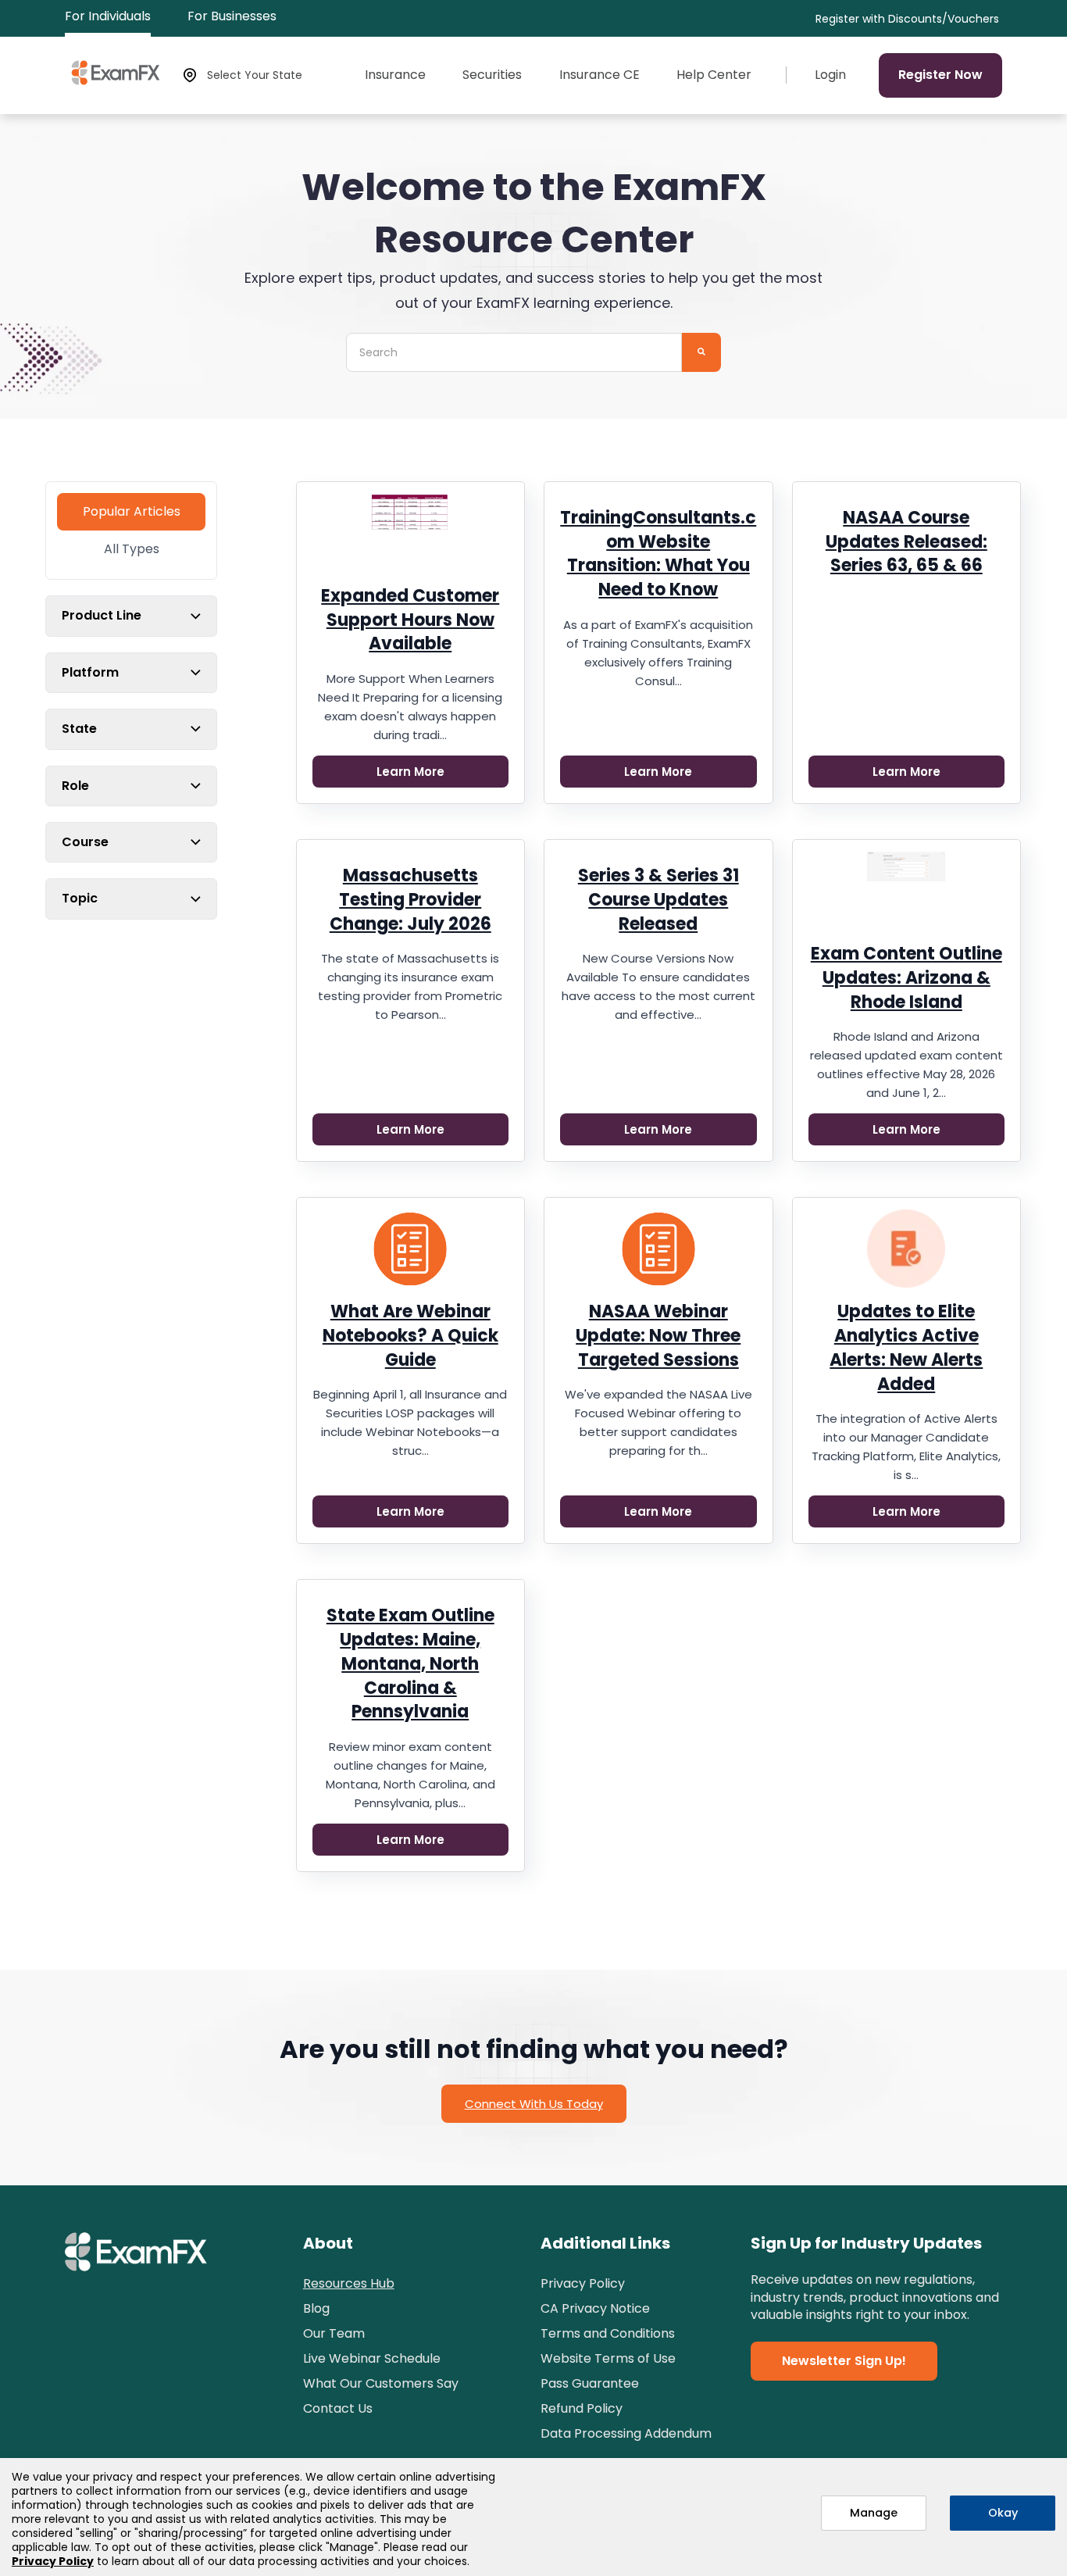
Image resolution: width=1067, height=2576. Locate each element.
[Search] (701, 352)
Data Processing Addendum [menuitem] (626, 2433)
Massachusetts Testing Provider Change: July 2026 (410, 900)
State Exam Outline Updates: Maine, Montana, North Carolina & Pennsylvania (410, 1663)
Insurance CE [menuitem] (600, 75)
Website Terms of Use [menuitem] (608, 2358)
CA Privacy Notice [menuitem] (595, 2308)
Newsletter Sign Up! (844, 2361)
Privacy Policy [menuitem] (583, 2283)
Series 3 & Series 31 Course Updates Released (658, 900)
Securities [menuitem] (492, 75)
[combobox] (514, 352)
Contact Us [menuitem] (338, 2408)
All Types (132, 549)
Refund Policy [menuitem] (582, 2408)
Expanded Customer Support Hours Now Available (410, 620)
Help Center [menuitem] (714, 75)
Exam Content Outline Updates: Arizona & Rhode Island (906, 978)
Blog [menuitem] (316, 2308)
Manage (874, 2513)
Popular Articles (132, 511)
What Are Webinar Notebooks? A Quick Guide (410, 1336)
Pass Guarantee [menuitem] (590, 2383)
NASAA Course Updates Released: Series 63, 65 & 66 (906, 542)
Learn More (410, 772)
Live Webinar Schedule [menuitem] (372, 2358)
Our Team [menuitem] (334, 2333)
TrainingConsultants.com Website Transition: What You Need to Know (658, 554)
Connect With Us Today (534, 2104)
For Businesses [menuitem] (232, 16)
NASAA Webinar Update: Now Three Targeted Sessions (658, 1336)
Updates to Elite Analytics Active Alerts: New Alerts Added (906, 1347)
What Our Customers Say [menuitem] (381, 2383)
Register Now (940, 75)
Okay (1003, 2513)
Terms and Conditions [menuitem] (608, 2333)
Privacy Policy (53, 2561)
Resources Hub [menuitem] (349, 2283)
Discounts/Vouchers (944, 19)
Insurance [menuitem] (395, 75)
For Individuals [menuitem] (108, 16)
